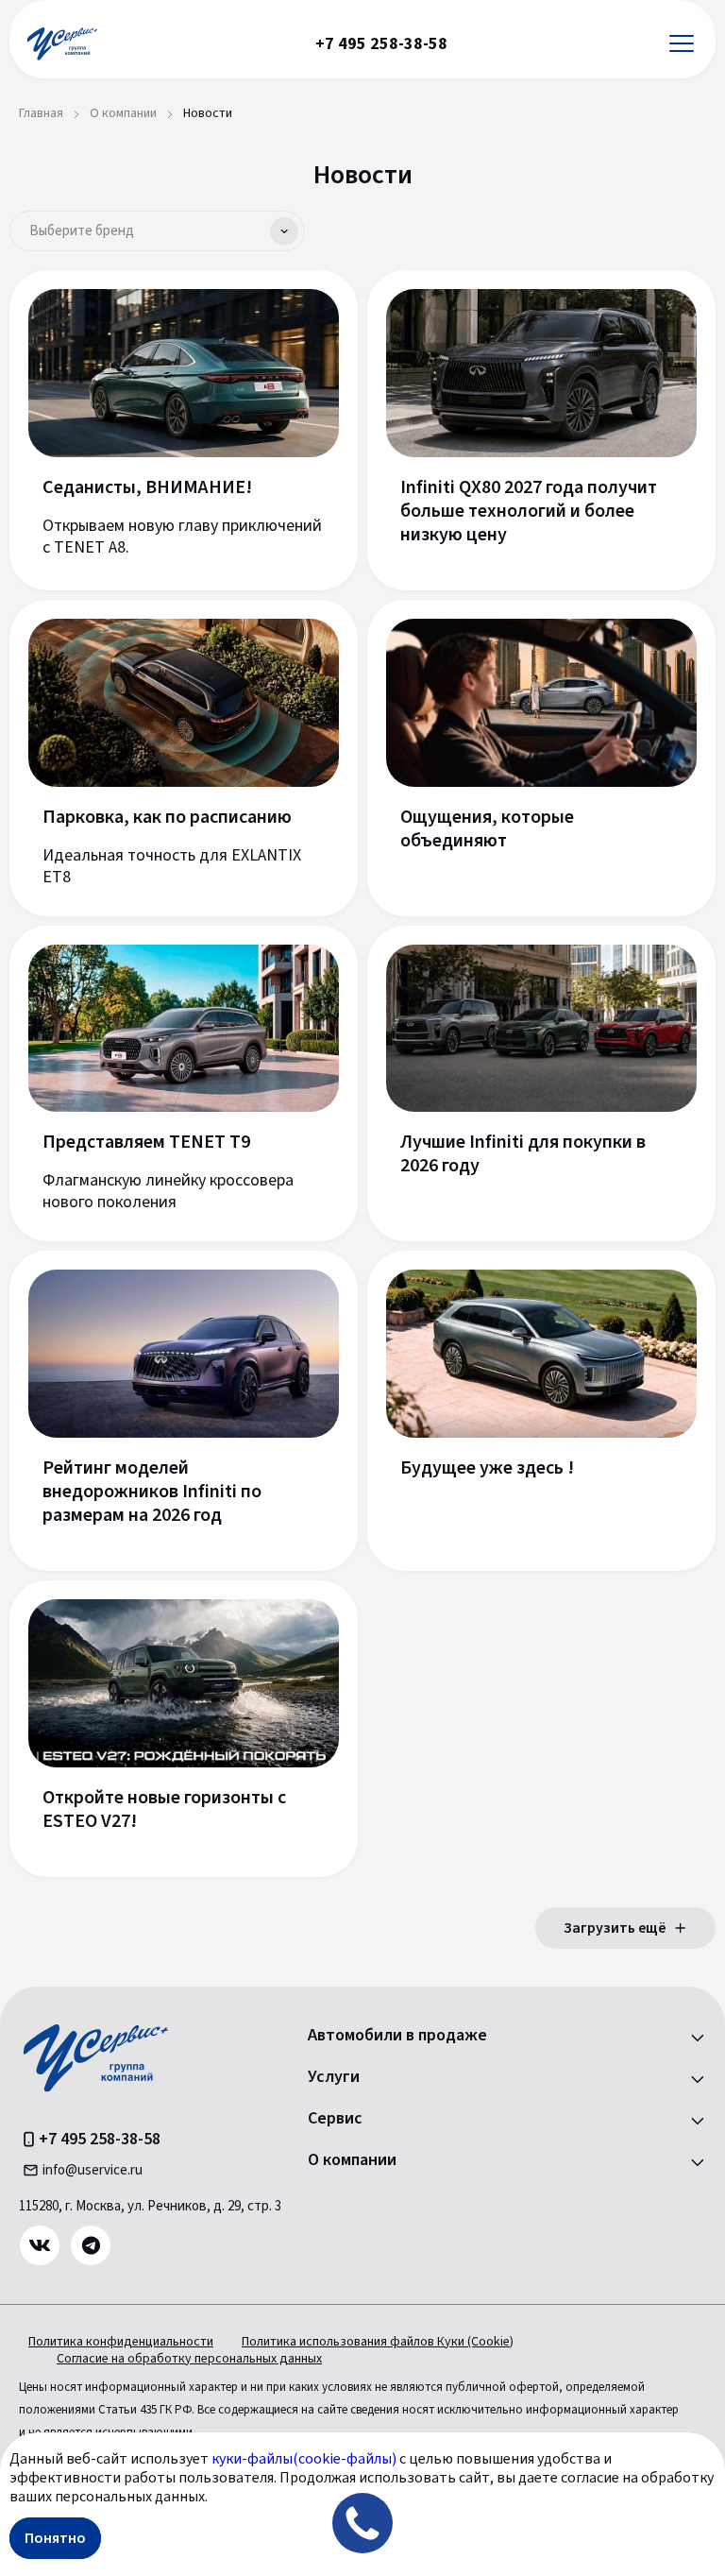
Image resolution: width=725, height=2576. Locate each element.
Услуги (334, 2077)
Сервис (335, 2119)
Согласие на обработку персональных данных (189, 2359)
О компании (352, 2160)
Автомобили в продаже (397, 2036)
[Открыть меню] (682, 44)
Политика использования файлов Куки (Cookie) (378, 2342)
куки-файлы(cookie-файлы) (304, 2459)
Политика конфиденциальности (121, 2342)
